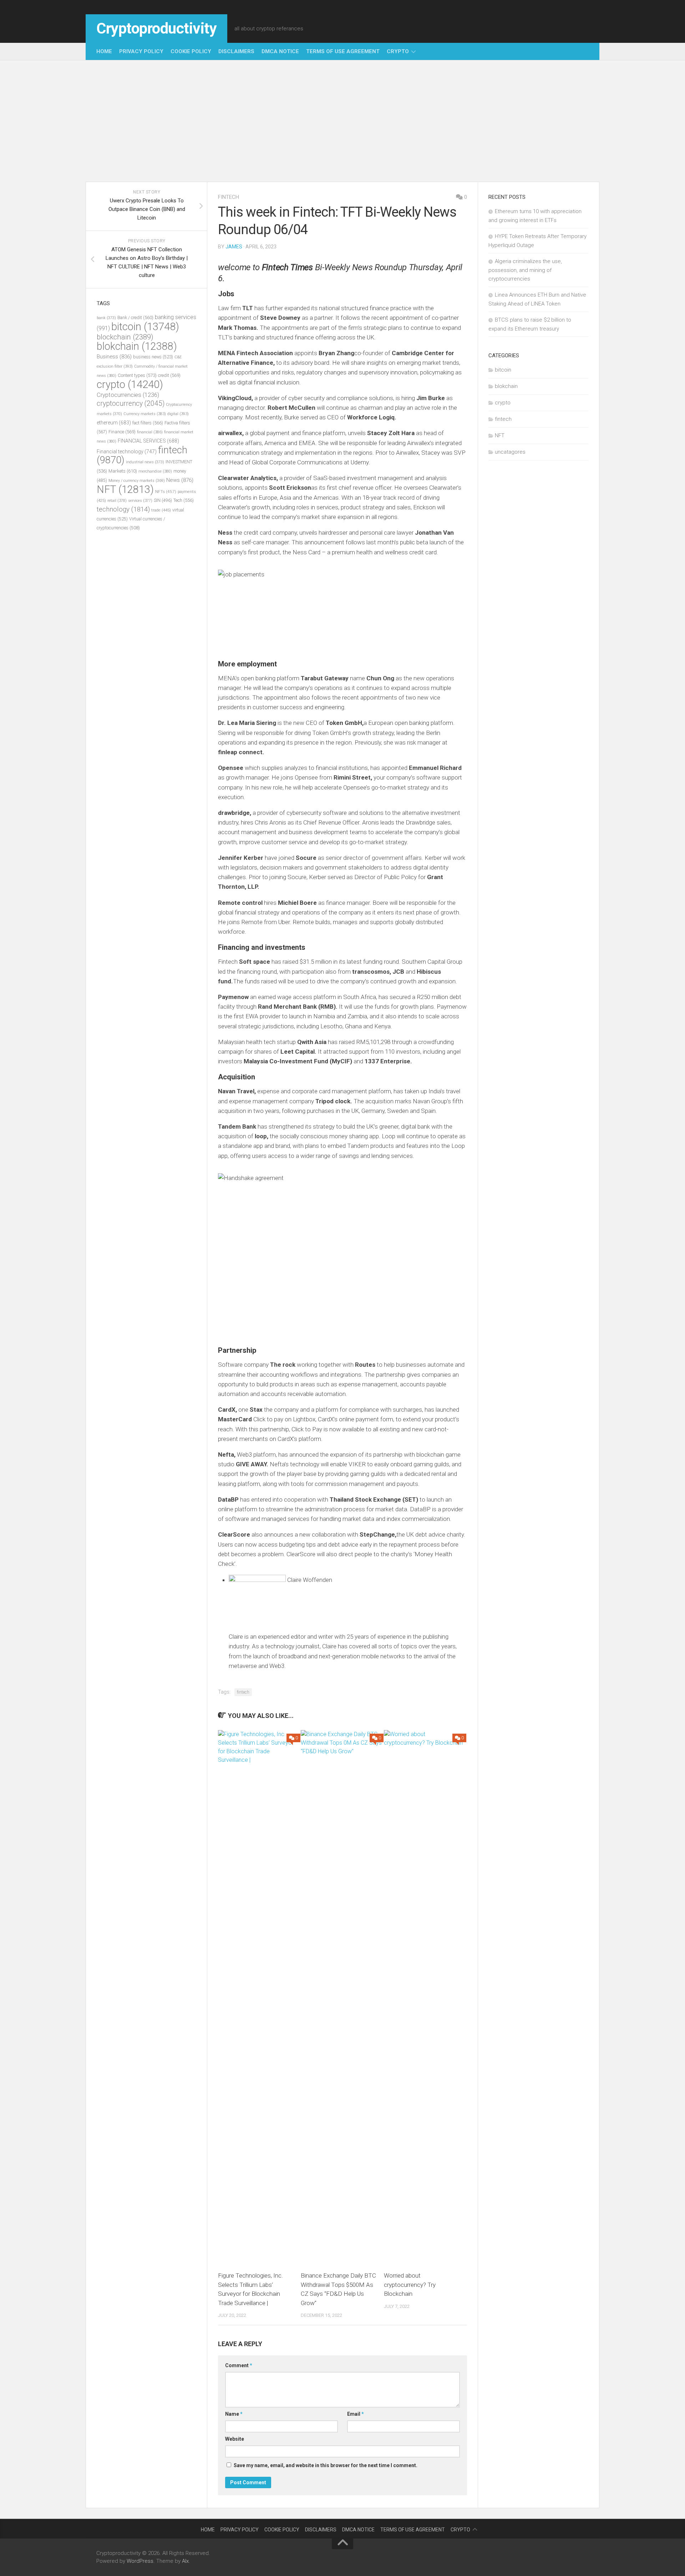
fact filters (148, 423)
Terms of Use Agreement (343, 51)
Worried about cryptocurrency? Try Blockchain (410, 2285)
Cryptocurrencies (128, 395)
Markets (123, 471)
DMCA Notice (280, 51)
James (234, 247)
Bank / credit (135, 317)
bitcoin (145, 327)
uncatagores (510, 452)
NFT (125, 489)
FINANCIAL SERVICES (148, 441)
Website (235, 2439)
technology (123, 509)
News (180, 480)
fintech (229, 197)
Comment (239, 2365)
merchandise (155, 471)
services (140, 501)
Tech (184, 500)
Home (104, 51)
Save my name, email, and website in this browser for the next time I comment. (326, 2465)
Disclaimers (236, 51)
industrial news (145, 462)
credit (169, 375)
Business (114, 357)
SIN (163, 500)
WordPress (140, 2561)
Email (356, 2414)
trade (161, 510)
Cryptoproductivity (156, 28)
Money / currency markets (137, 481)
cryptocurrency (131, 404)
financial (150, 432)
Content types (137, 375)
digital (178, 414)
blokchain (137, 346)
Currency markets (145, 414)
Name (234, 2414)
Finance (122, 432)
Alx (185, 2561)
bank (106, 318)
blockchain (125, 337)
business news (153, 357)
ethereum (114, 423)
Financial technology (127, 452)
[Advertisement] (342, 121)
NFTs (166, 491)
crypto (398, 51)
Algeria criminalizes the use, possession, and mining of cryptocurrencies (525, 270)
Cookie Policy (191, 51)
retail (117, 501)
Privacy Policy (141, 51)
